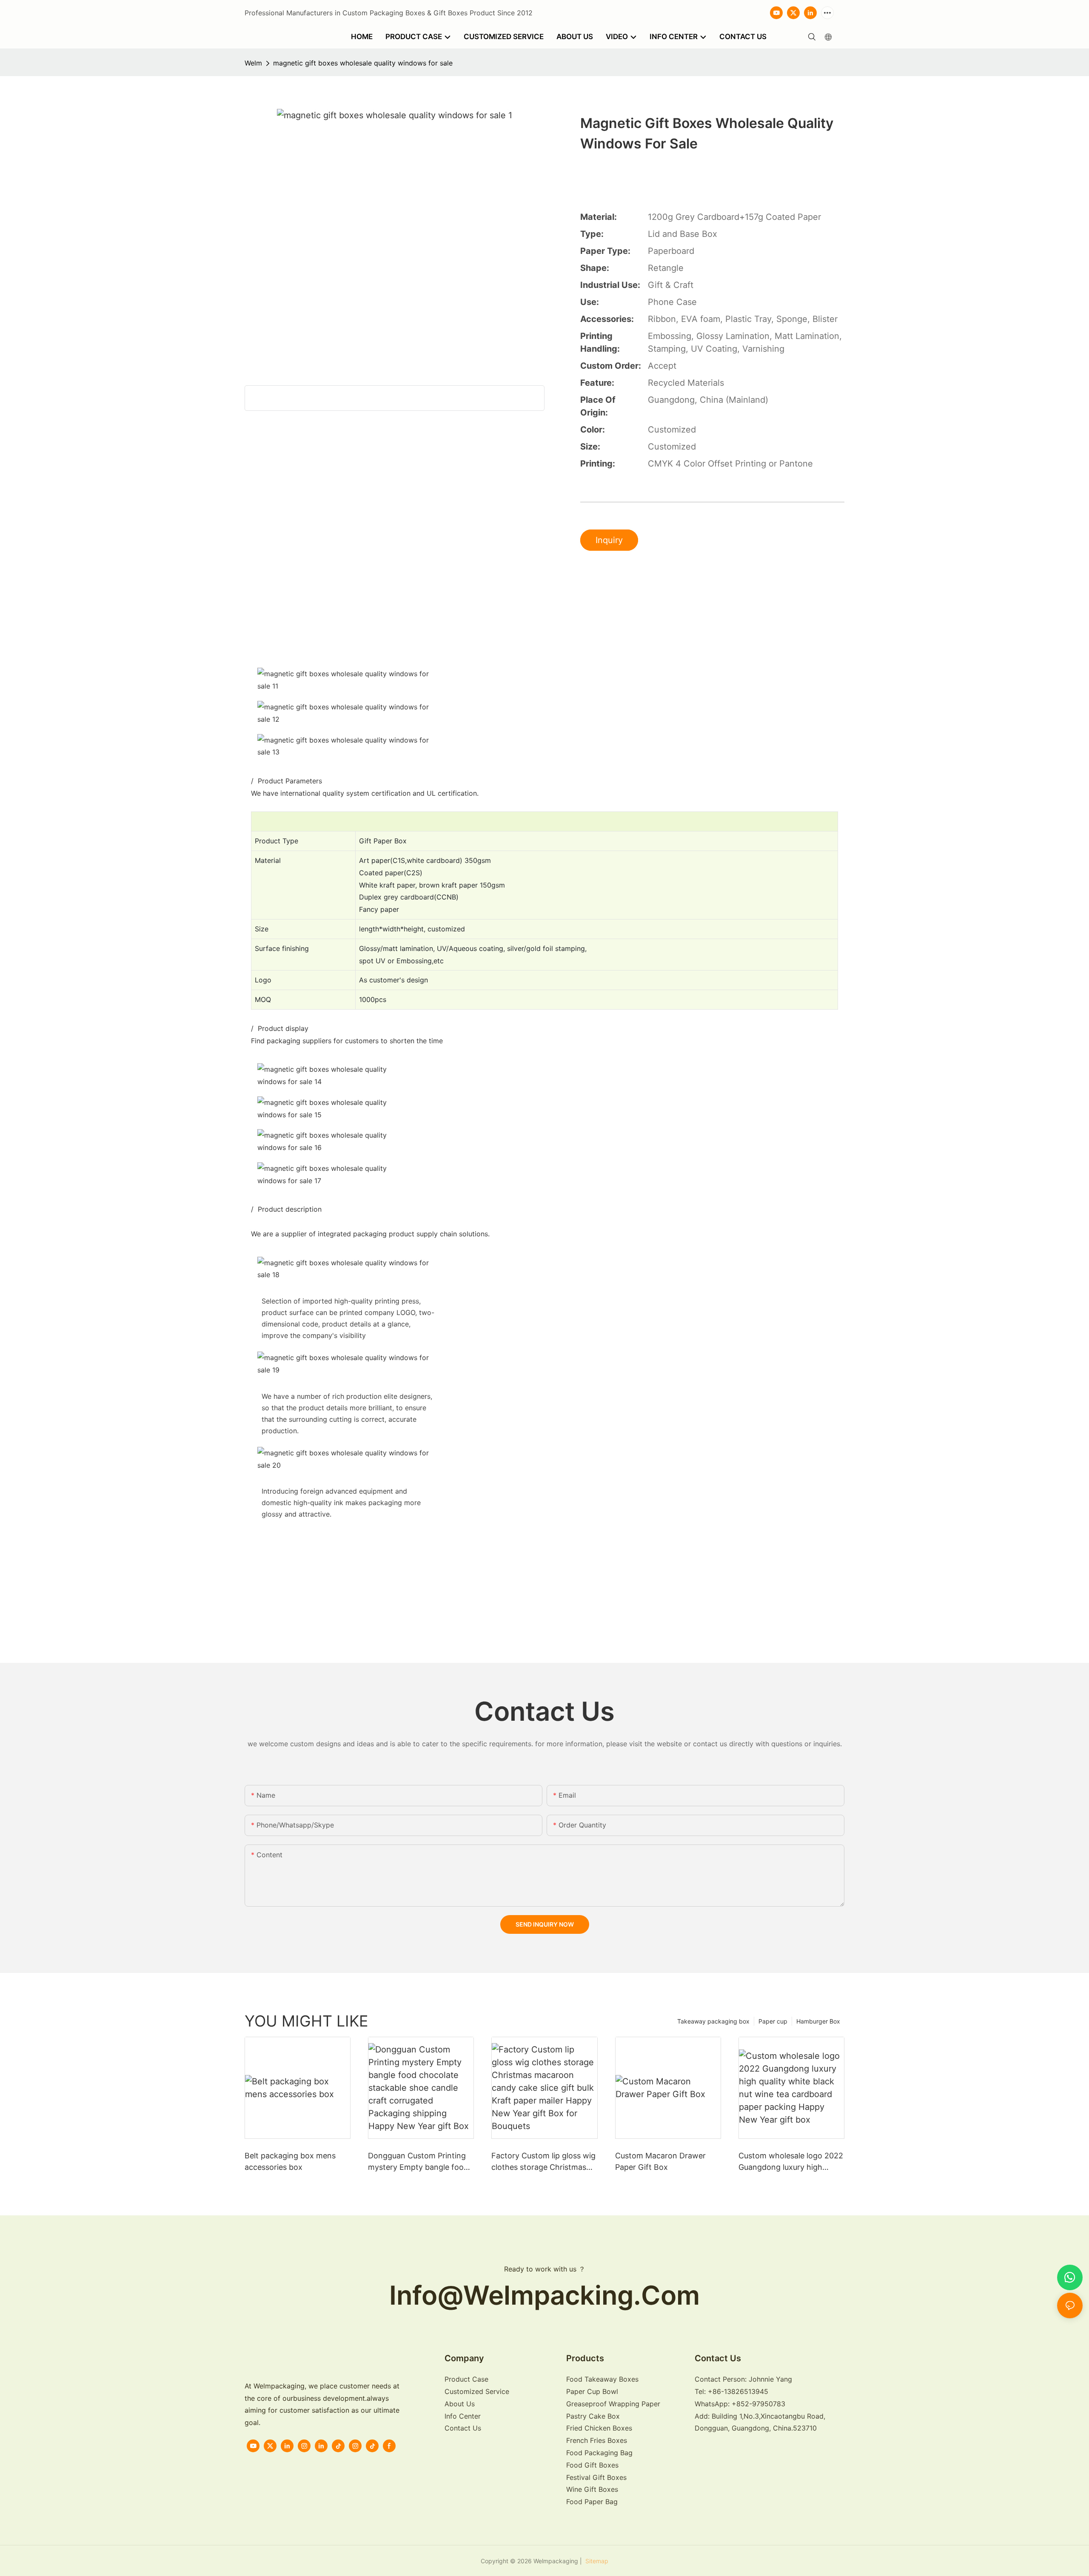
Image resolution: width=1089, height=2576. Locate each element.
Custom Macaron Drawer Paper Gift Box (660, 2161)
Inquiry (609, 540)
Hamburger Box (818, 2021)
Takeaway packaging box (713, 2021)
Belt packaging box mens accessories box (290, 2161)
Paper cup (773, 2021)
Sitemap (596, 2561)
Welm (253, 63)
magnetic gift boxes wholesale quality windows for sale (363, 63)
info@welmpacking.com (544, 2295)
